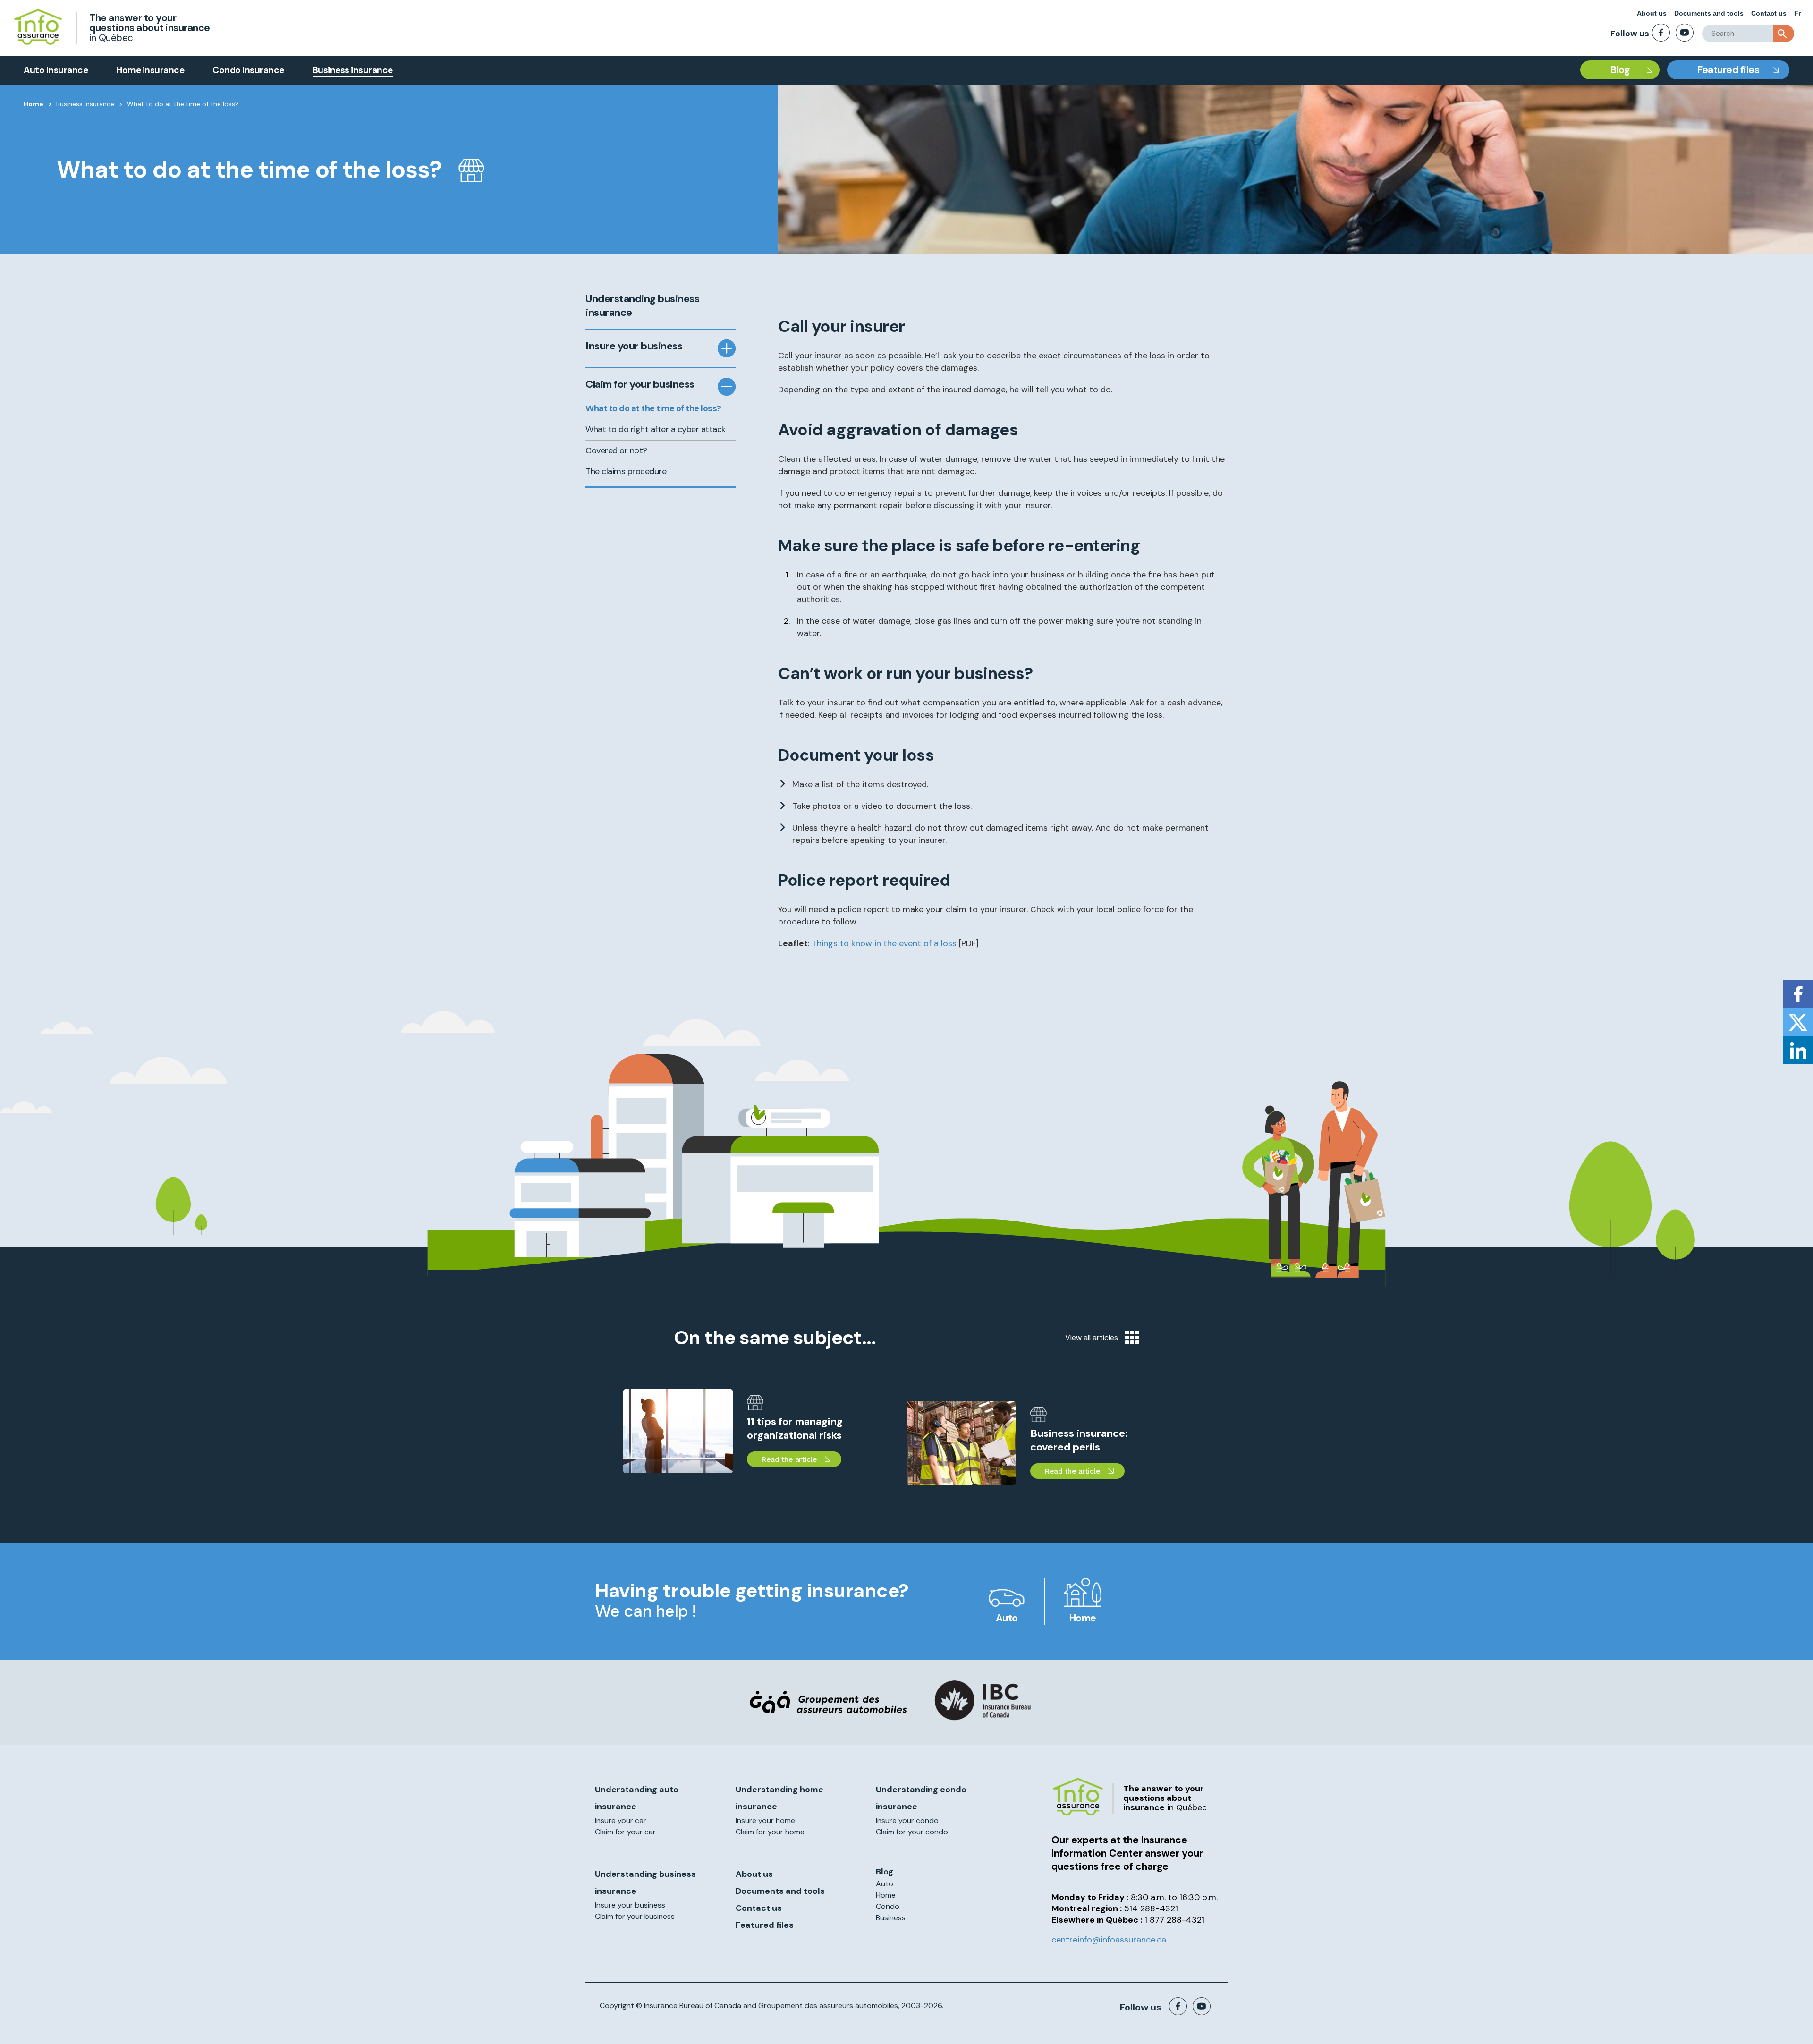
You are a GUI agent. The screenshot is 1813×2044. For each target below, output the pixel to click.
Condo (888, 1906)
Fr (1797, 13)
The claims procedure (626, 471)
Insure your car (621, 1820)
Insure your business (634, 346)
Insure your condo (907, 1820)
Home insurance (150, 70)
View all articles (1092, 1337)
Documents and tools (1709, 13)
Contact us (1769, 13)
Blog (1620, 70)
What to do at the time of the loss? (653, 408)
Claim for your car (625, 1832)
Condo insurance (248, 70)
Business (891, 1918)
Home (34, 104)
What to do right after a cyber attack (656, 429)
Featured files (1728, 70)
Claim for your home (770, 1832)
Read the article (789, 1459)
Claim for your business (640, 384)
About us (1652, 13)
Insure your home (765, 1820)
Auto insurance (56, 70)
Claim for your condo (912, 1832)
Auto (1007, 1618)
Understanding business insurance (642, 306)
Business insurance (353, 70)
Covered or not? (616, 450)
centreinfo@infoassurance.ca (1109, 1940)
